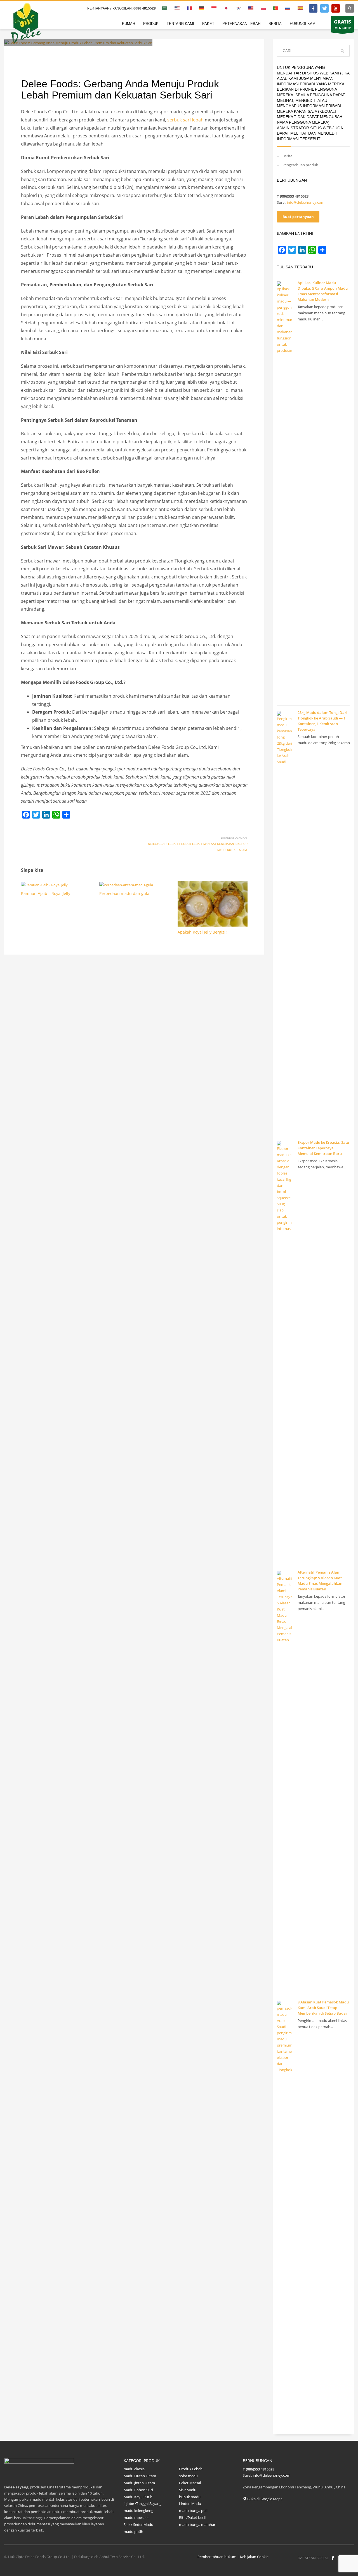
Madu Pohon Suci (138, 2490)
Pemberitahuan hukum (217, 2557)
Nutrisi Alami (237, 850)
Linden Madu (190, 2504)
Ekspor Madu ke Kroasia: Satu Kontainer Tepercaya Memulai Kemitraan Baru (323, 1148)
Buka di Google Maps (264, 2499)
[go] (342, 51)
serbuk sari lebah (185, 120)
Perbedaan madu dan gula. (125, 893)
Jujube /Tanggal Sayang (143, 2504)
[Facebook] (313, 8)
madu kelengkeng (138, 2511)
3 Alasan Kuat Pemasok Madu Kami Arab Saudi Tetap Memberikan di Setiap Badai (323, 2008)
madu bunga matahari (198, 2525)
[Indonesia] (324, 8)
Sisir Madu (188, 2490)
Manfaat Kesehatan (219, 844)
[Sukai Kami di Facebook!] (333, 2558)
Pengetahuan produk (97, 54)
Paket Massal (190, 2483)
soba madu (188, 2476)
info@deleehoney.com (306, 202)
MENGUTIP (342, 24)
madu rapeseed (137, 2518)
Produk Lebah (190, 844)
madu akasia (134, 2469)
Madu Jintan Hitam (139, 2483)
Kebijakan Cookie (254, 2557)
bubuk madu (190, 2497)
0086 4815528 (145, 8)
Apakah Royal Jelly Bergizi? (202, 932)
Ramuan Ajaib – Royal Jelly (46, 893)
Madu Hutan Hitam (140, 2476)
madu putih (133, 2532)
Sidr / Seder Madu (138, 2525)
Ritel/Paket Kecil (192, 2518)
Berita (287, 156)
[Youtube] (336, 8)
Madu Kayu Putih (138, 2497)
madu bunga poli (193, 2511)
